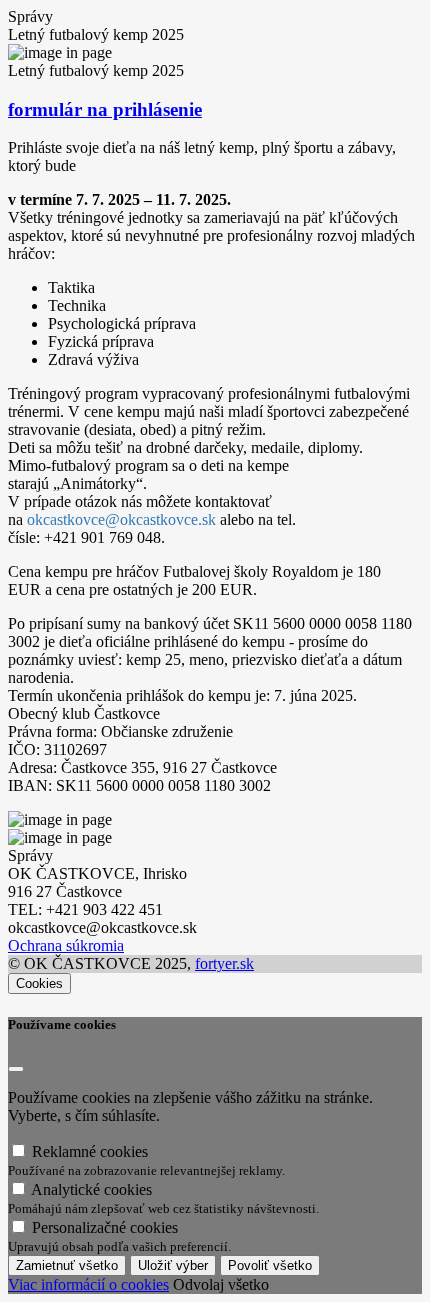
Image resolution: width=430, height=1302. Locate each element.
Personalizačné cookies (119, 1236)
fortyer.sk (224, 963)
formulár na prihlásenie (105, 109)
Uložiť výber (173, 1265)
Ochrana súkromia (66, 945)
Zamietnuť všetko (67, 1265)
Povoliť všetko (270, 1265)
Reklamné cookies (146, 1160)
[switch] (18, 1150)
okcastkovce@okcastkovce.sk (121, 519)
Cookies (39, 983)
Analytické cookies (163, 1198)
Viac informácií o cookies (88, 1284)
